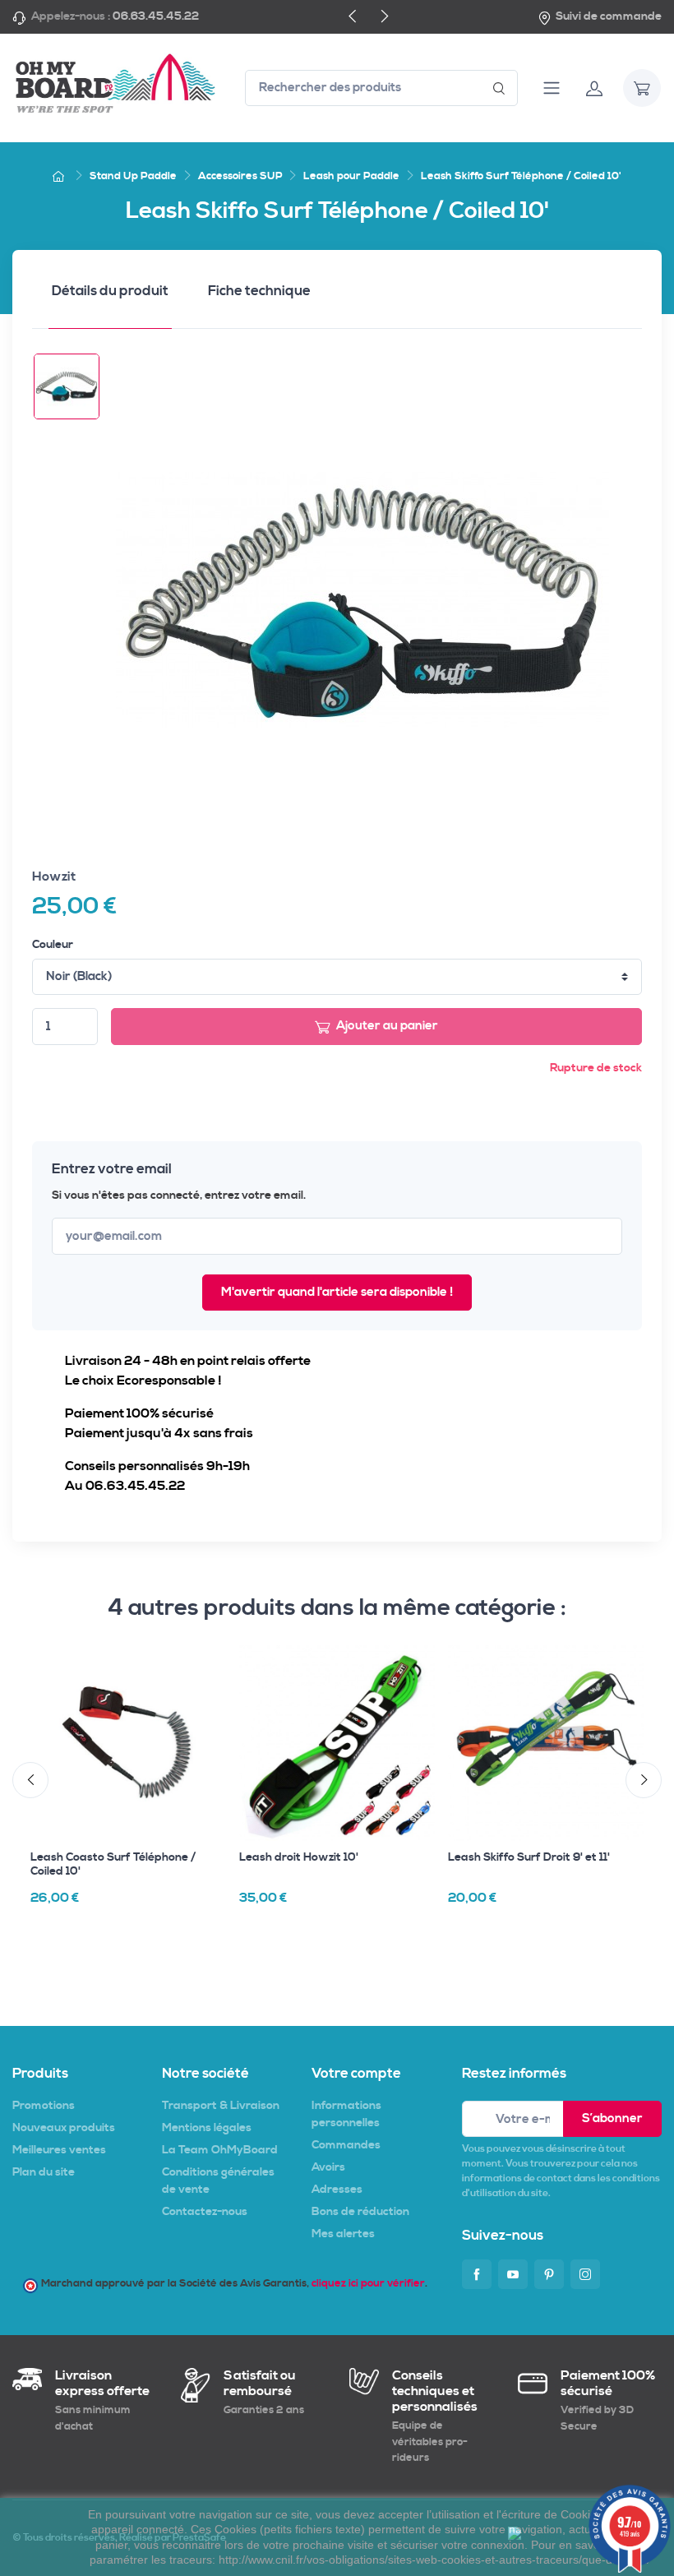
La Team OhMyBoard (220, 2150)
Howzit (54, 876)
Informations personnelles (346, 2114)
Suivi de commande (609, 16)
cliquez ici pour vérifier (368, 2283)
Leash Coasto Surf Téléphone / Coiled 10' (113, 1864)
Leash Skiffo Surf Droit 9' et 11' (529, 1857)
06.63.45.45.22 (156, 16)
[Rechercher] (499, 88)
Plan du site (44, 2172)
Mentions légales (207, 2128)
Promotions (44, 2106)
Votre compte (356, 2074)
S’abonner (612, 2118)
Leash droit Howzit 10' (299, 1857)
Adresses (337, 2190)
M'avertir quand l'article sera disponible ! (337, 1292)
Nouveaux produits (64, 2128)
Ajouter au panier (387, 1026)
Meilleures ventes (59, 2150)
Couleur (53, 945)
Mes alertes (343, 2234)
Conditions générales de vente (218, 2181)
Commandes (346, 2145)
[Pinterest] (549, 2274)
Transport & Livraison (221, 2106)
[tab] (110, 296)
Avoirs (328, 2167)
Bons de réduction (360, 2212)
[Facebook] (477, 2274)
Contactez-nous (205, 2212)
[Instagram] (585, 2274)
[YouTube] (513, 2274)
